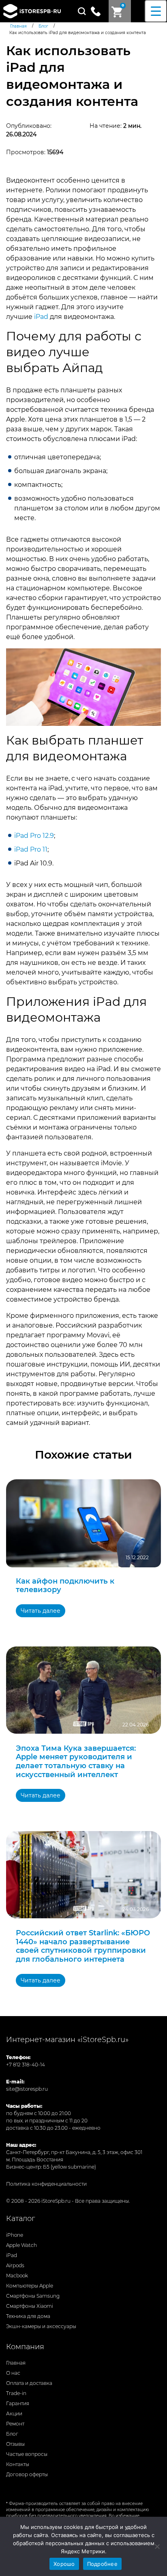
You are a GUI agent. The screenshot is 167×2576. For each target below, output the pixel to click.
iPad (41, 317)
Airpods (15, 2265)
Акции (14, 2414)
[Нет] (157, 2546)
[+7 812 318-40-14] (99, 11)
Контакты (18, 2464)
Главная (16, 2363)
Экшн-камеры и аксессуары (41, 2326)
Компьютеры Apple (30, 2286)
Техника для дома (28, 2316)
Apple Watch (21, 2245)
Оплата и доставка (29, 2383)
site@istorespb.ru (27, 2089)
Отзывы (15, 2444)
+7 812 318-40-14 (26, 2065)
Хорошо (64, 2564)
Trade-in (16, 2393)
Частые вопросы (27, 2454)
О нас (13, 2373)
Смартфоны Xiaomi (30, 2306)
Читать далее (41, 1611)
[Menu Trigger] (156, 11)
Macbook (17, 2276)
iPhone (15, 2235)
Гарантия (18, 2403)
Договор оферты (27, 2474)
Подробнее (102, 2564)
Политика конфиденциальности (46, 2184)
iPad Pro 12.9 (34, 836)
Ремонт (15, 2424)
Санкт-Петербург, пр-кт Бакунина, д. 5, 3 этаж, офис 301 (74, 2152)
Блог (12, 2434)
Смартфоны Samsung (33, 2296)
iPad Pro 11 (31, 849)
